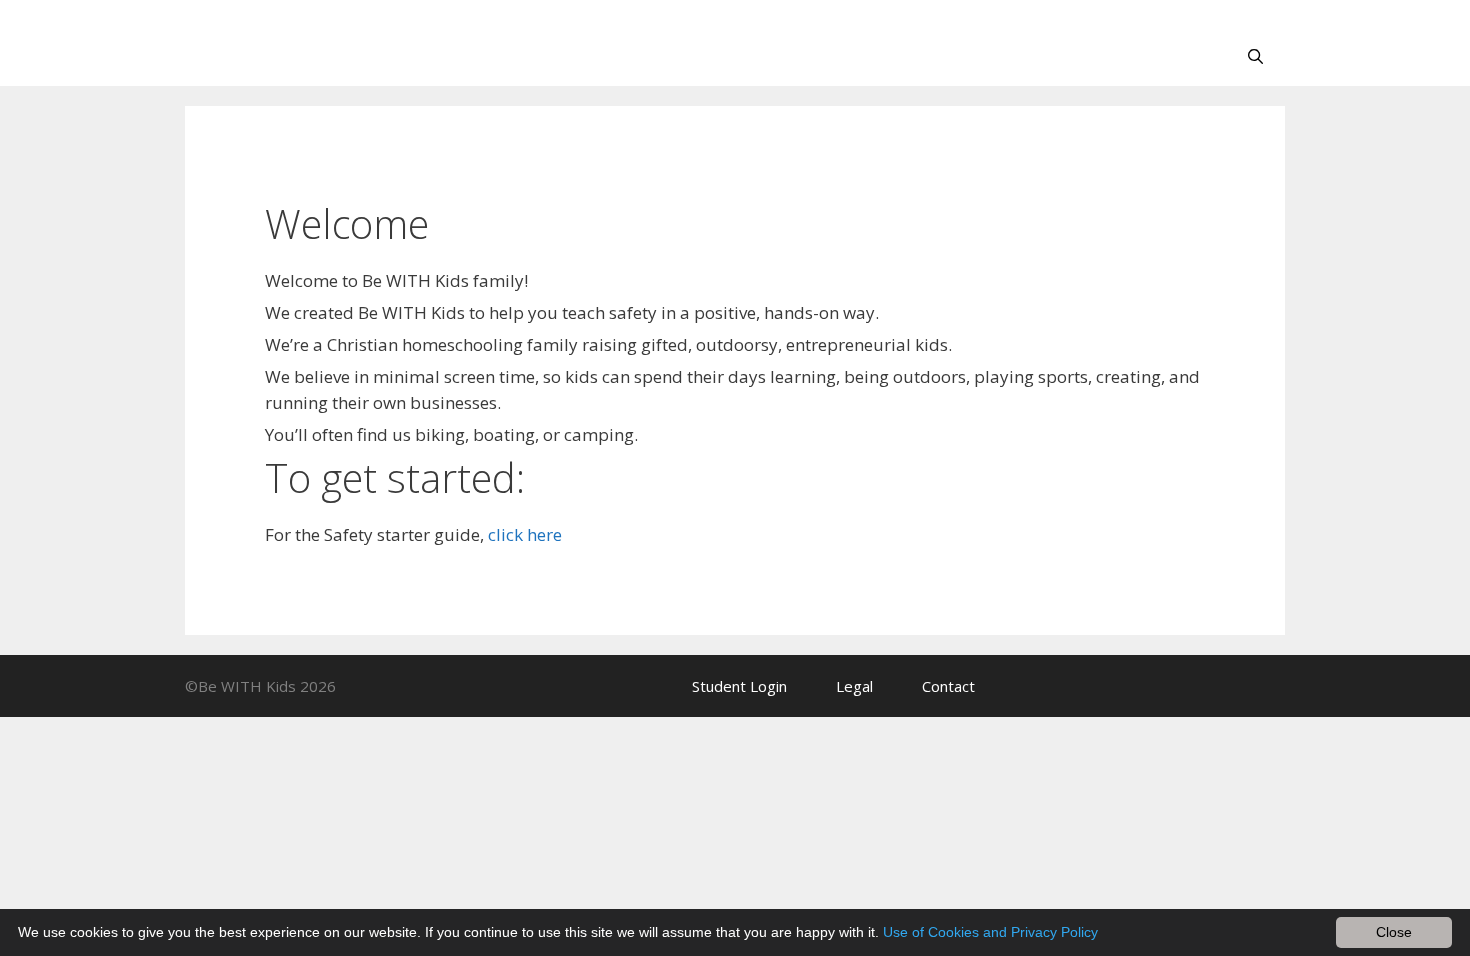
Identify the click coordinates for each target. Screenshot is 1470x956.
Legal (854, 686)
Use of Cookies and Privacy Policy (990, 932)
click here (525, 534)
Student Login (739, 686)
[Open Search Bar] (1255, 56)
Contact (948, 686)
